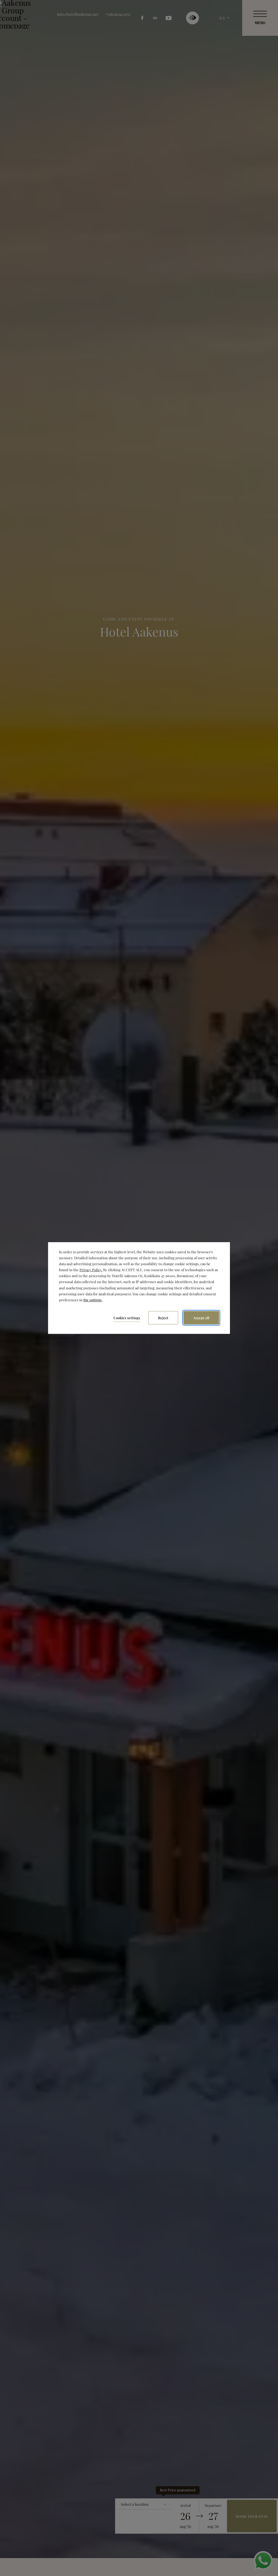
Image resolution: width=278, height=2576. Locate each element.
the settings (93, 1300)
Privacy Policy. (91, 1270)
